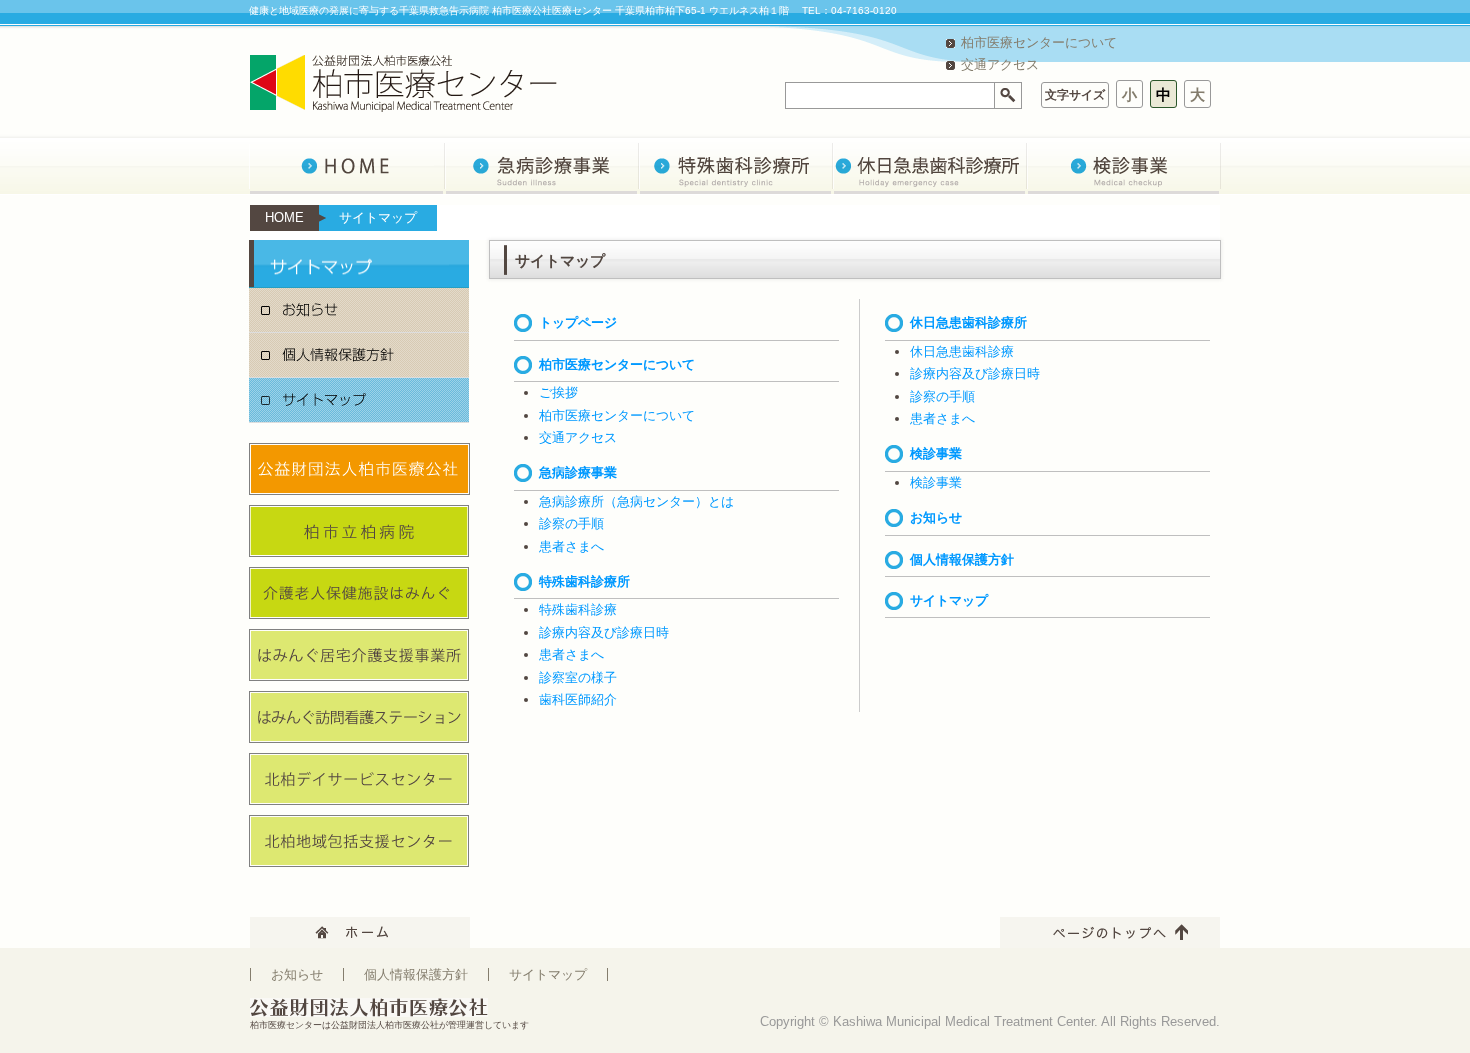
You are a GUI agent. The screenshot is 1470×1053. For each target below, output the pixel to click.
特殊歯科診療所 (584, 581)
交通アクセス (1000, 64)
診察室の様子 (578, 677)
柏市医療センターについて (1039, 42)
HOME (284, 217)
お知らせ (359, 310)
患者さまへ (571, 546)
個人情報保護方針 (359, 355)
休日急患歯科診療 (962, 351)
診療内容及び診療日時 (604, 632)
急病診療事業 (578, 472)
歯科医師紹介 (578, 699)
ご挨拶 (558, 392)
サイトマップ (359, 400)
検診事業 (936, 453)
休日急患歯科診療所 (968, 322)
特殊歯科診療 (578, 609)
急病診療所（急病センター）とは (636, 501)
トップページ (578, 322)
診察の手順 (571, 523)
